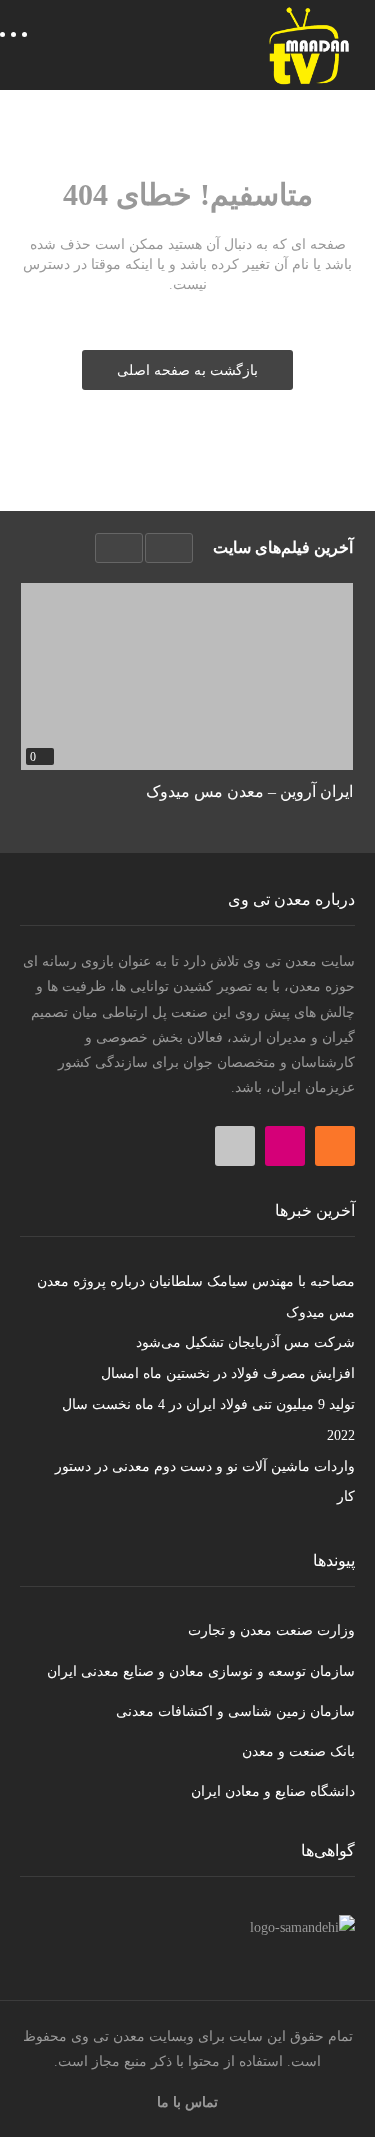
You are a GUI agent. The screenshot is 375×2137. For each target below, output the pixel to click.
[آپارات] (235, 1146)
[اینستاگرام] (285, 1146)
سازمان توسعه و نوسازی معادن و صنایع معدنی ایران (201, 1671)
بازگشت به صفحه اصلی (187, 370)
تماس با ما (187, 2102)
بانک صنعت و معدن (298, 1751)
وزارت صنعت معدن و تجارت (271, 1630)
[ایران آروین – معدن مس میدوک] (187, 676)
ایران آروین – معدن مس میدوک (249, 791)
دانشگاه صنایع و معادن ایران (273, 1791)
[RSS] (335, 1146)
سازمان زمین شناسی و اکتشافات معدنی (235, 1711)
